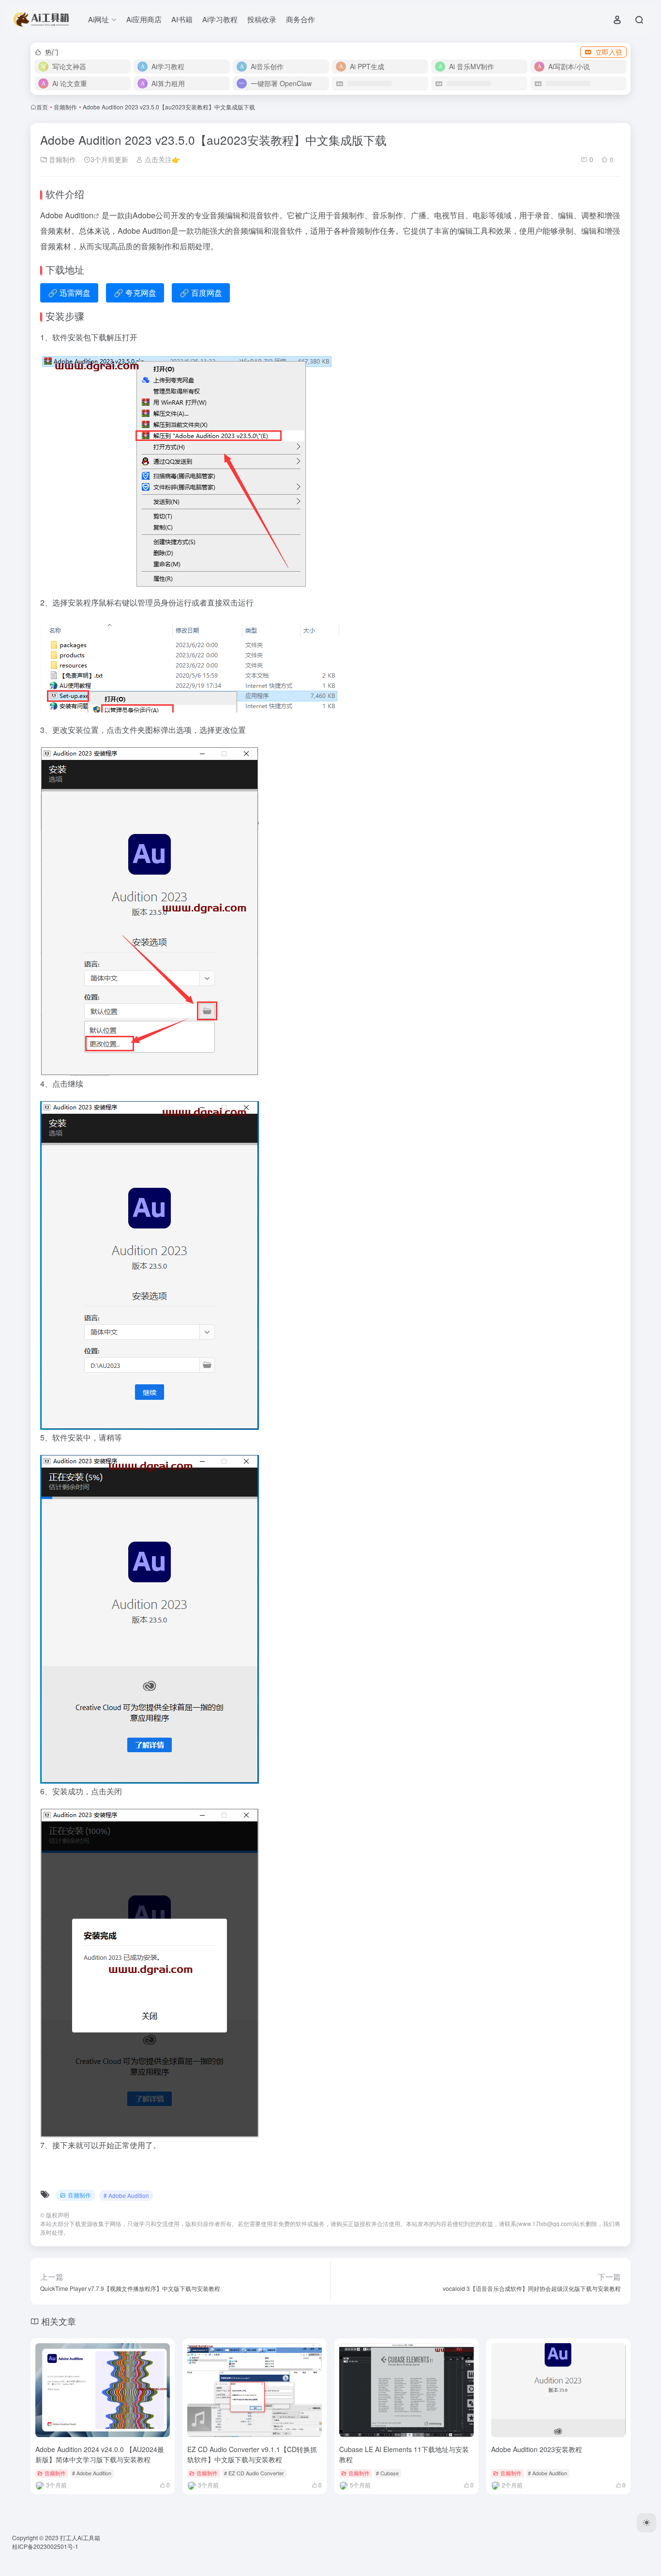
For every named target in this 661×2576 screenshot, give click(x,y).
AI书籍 (182, 19)
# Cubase (387, 2473)
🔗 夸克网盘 (135, 293)
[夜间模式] (646, 2523)
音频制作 (65, 107)
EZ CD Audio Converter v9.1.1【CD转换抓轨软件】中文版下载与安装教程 (252, 2454)
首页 (42, 107)
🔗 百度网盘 (201, 293)
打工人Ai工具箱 (80, 2538)
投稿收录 (262, 19)
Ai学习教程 (220, 19)
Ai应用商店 (144, 19)
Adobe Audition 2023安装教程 (537, 2449)
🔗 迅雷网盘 (69, 293)
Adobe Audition (67, 215)
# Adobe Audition (126, 2195)
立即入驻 (609, 52)
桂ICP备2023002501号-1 (45, 2546)
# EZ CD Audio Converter (254, 2473)
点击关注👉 (161, 159)
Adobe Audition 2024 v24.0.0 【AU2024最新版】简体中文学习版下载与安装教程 (100, 2454)
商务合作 (300, 19)
